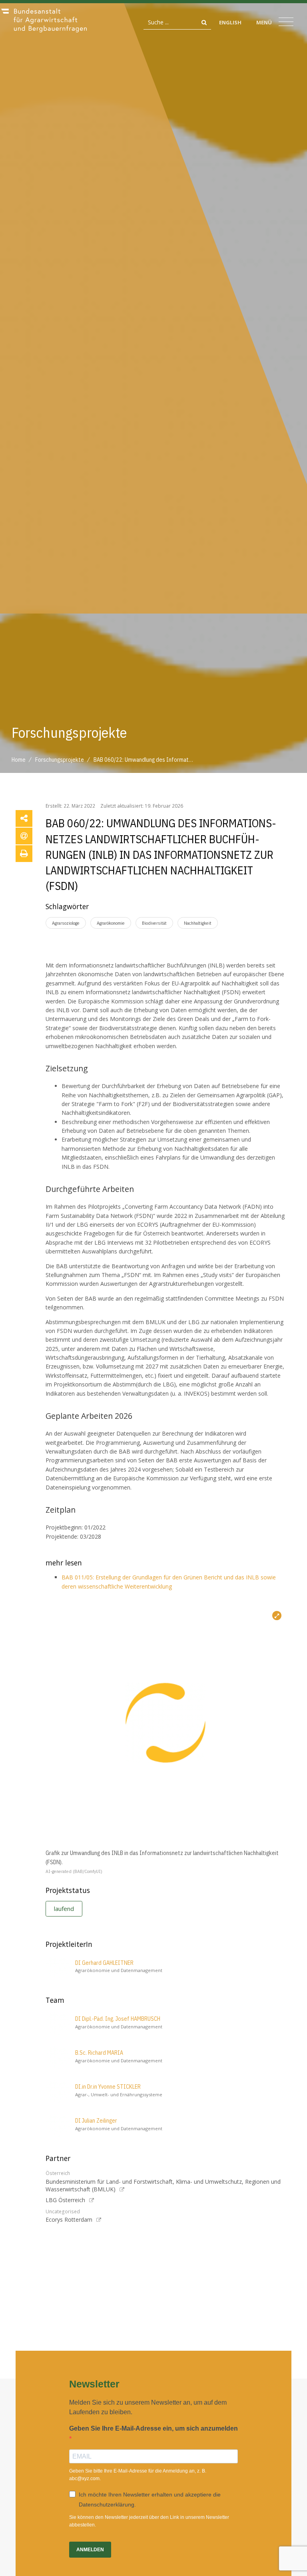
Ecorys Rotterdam (69, 2219)
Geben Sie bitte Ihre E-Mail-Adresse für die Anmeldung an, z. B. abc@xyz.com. (138, 2475)
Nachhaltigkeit (198, 923)
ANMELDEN (90, 2550)
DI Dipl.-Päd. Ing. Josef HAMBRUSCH (118, 2019)
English (230, 22)
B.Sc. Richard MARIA (99, 2053)
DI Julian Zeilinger (96, 2121)
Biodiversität (154, 923)
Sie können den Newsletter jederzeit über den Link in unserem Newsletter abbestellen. (149, 2521)
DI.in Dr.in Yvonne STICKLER (108, 2087)
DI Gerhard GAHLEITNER (104, 1963)
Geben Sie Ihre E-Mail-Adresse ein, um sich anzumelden (153, 2428)
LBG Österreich (65, 2200)
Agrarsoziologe (66, 923)
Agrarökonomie (111, 923)
